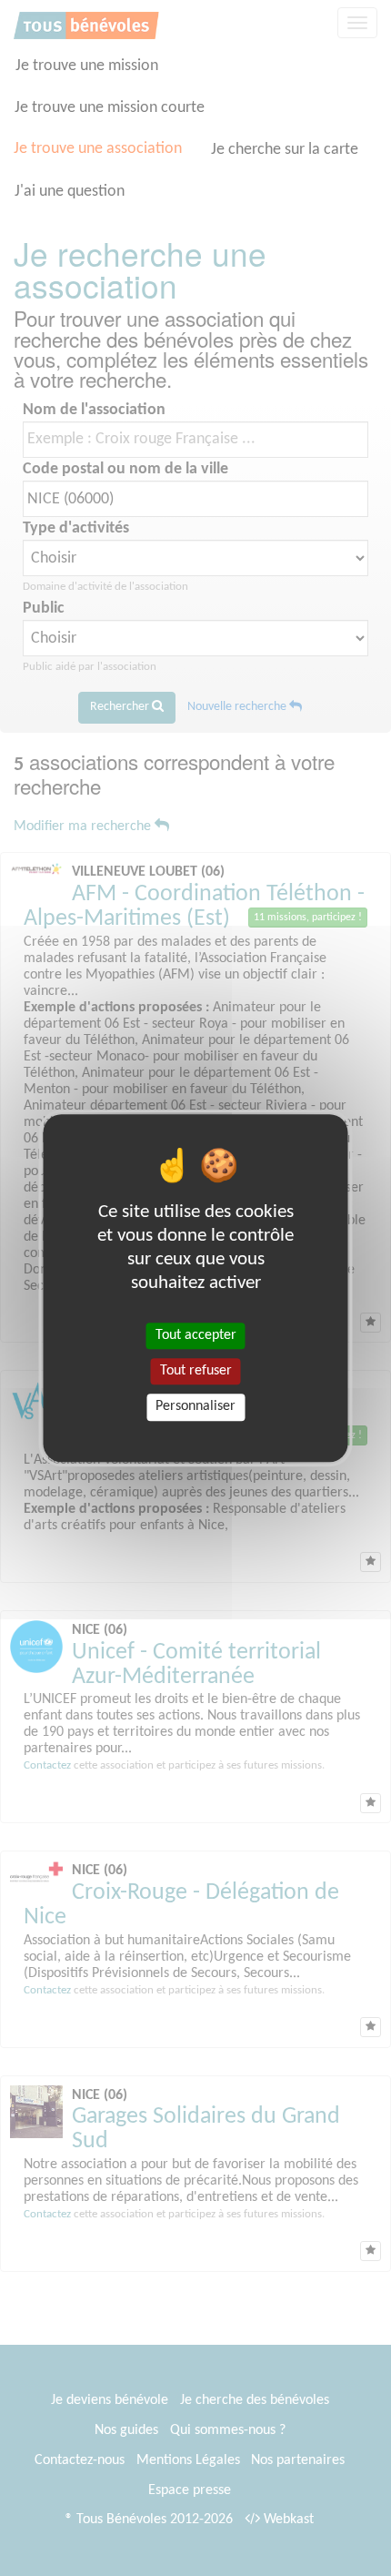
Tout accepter (196, 1335)
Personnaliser (195, 1407)
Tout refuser (196, 1371)
